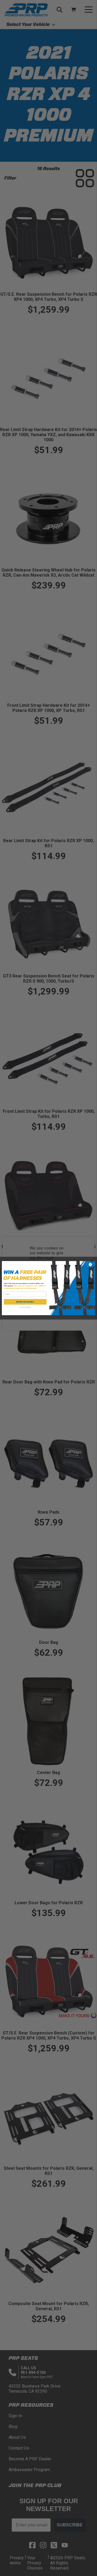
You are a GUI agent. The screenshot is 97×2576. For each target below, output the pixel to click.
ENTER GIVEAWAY (25, 1302)
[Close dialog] (90, 1264)
